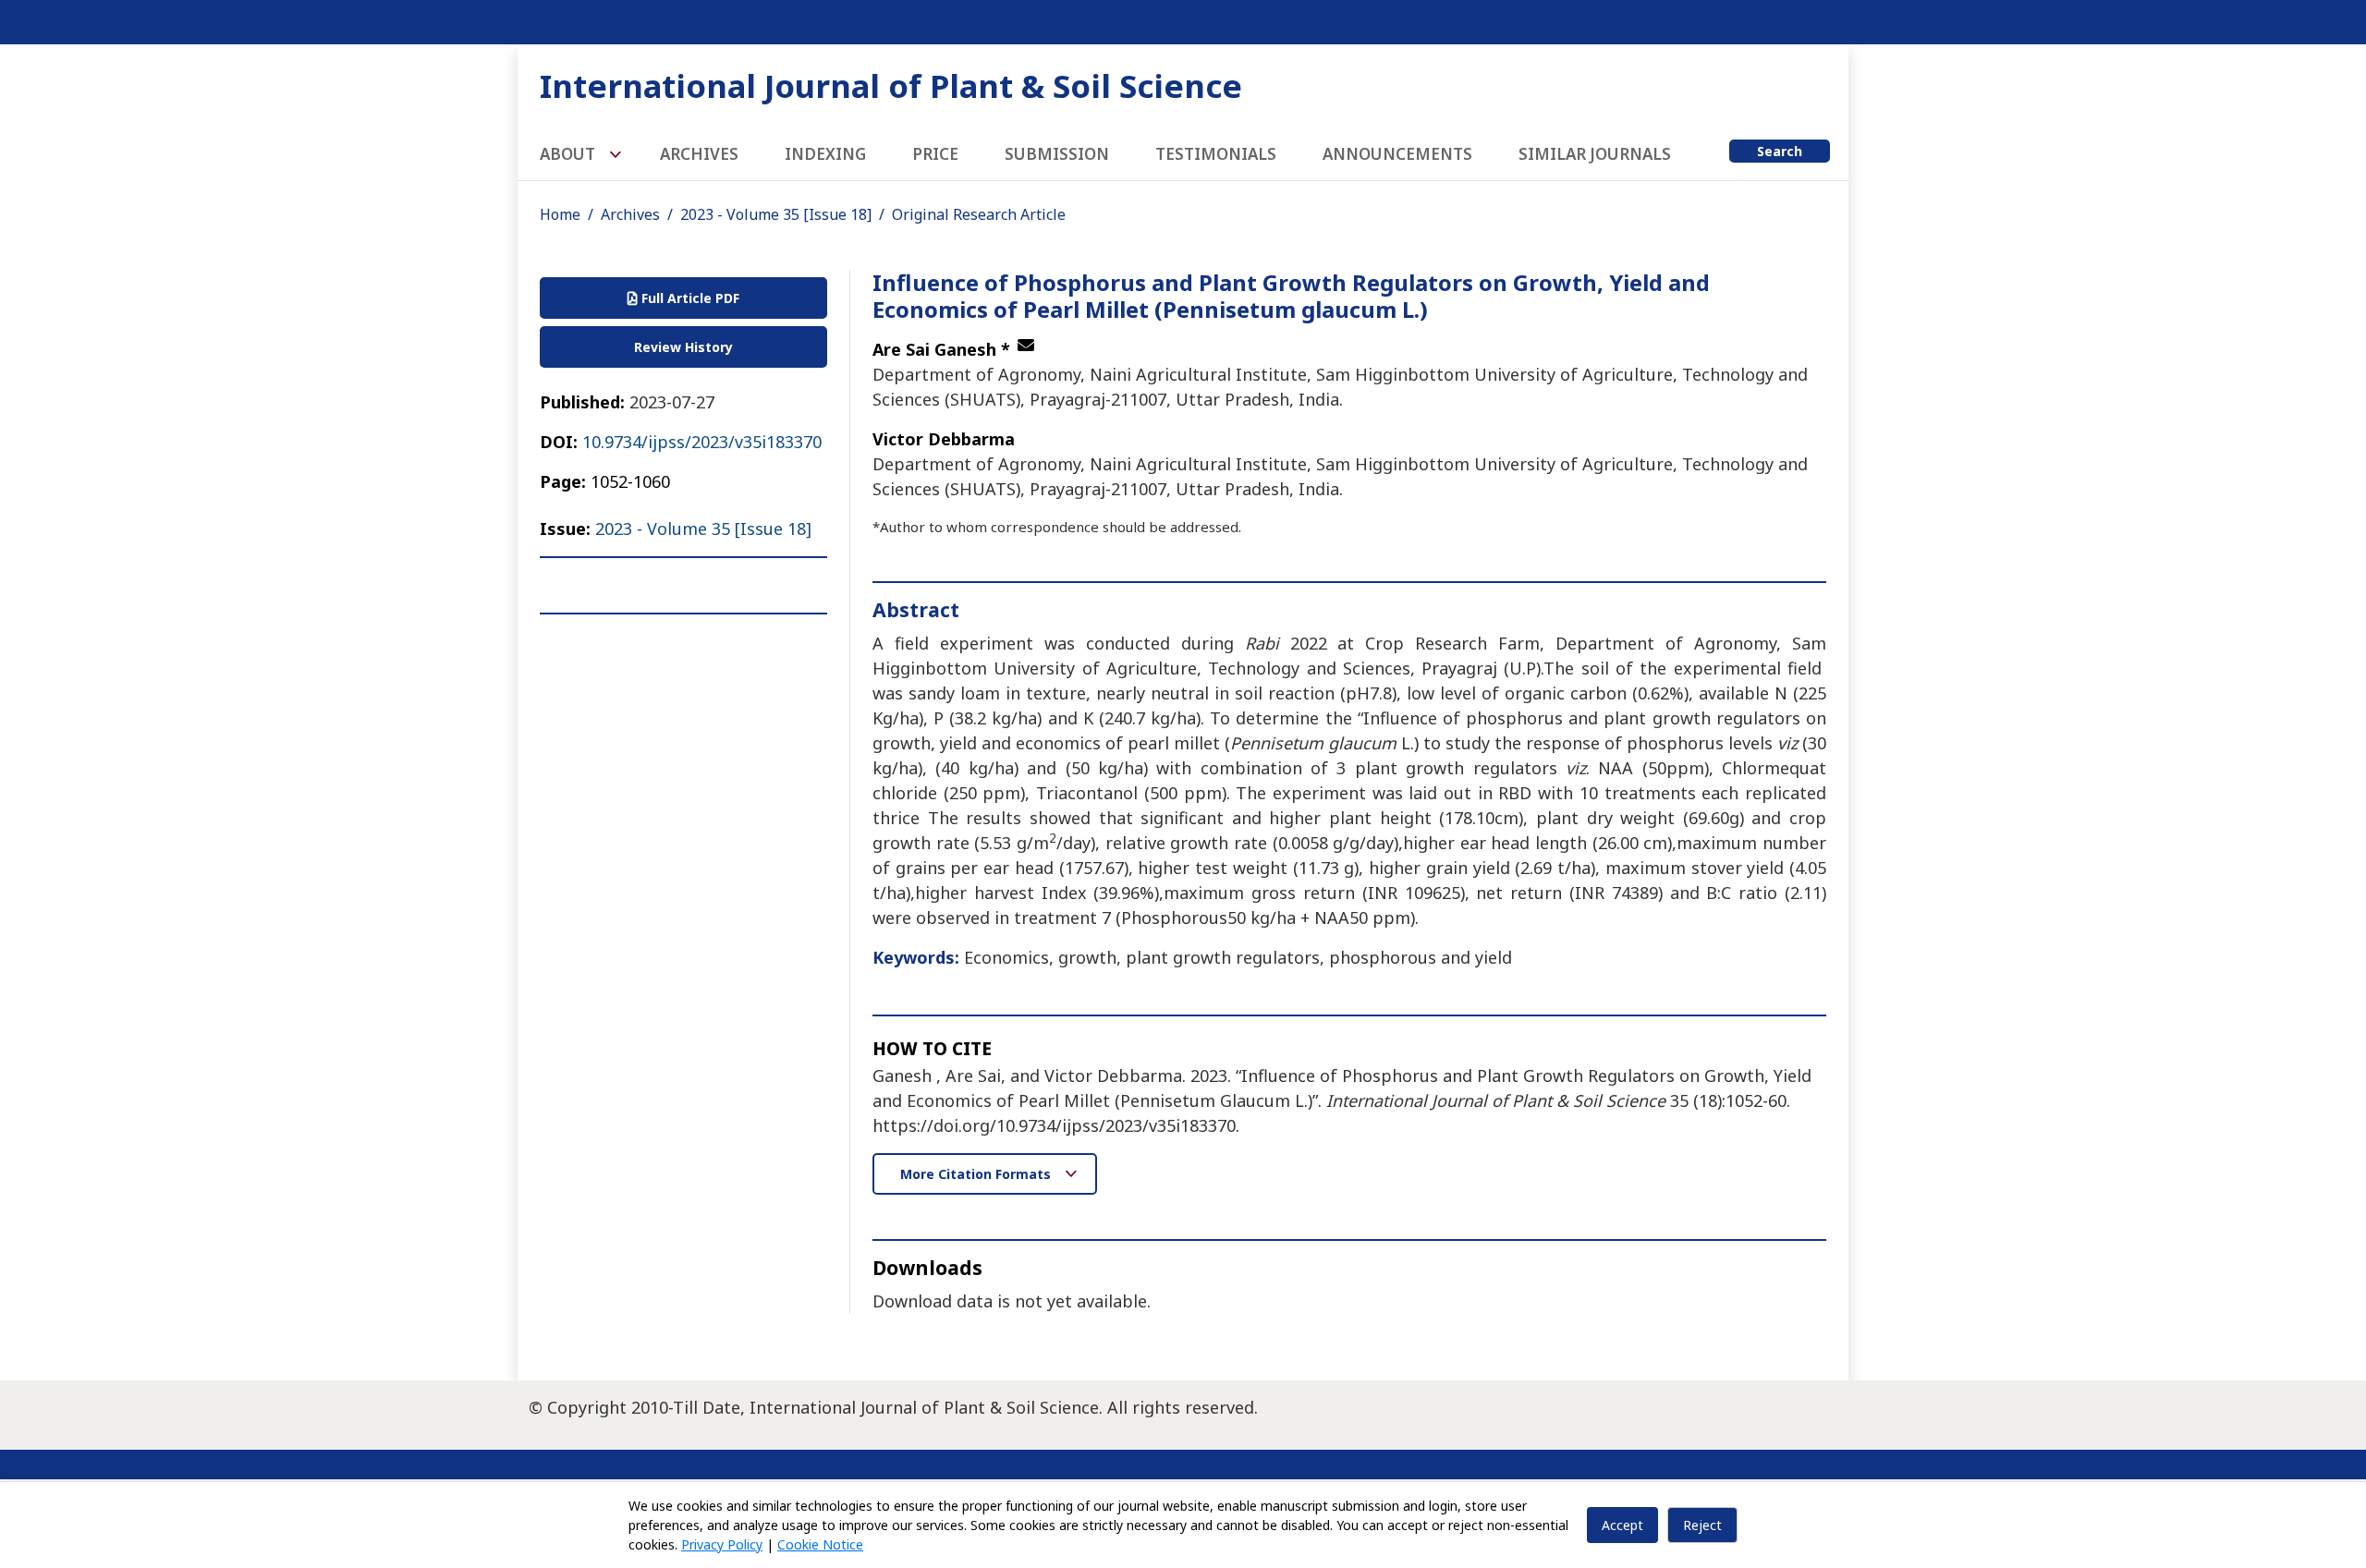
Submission (1057, 154)
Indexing (825, 154)
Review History (683, 347)
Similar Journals (1595, 154)
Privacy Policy (722, 1544)
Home (560, 214)
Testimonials (1216, 154)
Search (1780, 151)
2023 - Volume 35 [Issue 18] (776, 214)
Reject (1702, 1525)
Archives (699, 154)
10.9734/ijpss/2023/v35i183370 (702, 442)
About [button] (569, 154)
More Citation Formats (977, 1174)
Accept (1622, 1525)
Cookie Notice (820, 1544)
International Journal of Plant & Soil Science (891, 85)
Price (935, 154)
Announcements (1397, 154)
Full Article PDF (689, 298)
